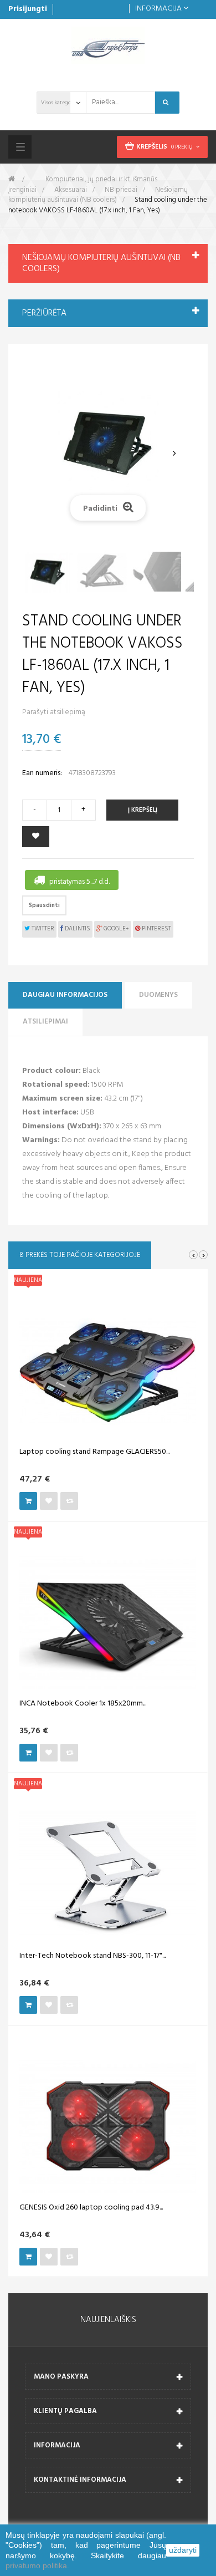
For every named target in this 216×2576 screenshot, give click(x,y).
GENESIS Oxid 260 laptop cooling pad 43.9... (91, 2208)
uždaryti (183, 2550)
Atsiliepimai (45, 1022)
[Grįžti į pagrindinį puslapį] (12, 179)
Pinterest (156, 929)
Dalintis (77, 929)
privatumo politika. (37, 2565)
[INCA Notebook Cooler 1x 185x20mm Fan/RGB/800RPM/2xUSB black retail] (108, 1623)
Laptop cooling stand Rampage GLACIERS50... (94, 1452)
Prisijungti (28, 9)
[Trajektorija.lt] (108, 45)
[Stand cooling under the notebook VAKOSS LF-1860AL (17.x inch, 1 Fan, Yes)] (48, 572)
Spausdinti (44, 905)
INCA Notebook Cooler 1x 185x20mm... (83, 1704)
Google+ (115, 929)
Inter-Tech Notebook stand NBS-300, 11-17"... (92, 1956)
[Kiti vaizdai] (42, 454)
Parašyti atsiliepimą (54, 712)
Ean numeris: (42, 773)
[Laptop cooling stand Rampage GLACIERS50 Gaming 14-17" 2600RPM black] (108, 1371)
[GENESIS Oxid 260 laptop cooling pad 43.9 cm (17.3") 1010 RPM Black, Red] (108, 2127)
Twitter (42, 929)
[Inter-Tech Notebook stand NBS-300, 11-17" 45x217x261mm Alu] (108, 1875)
